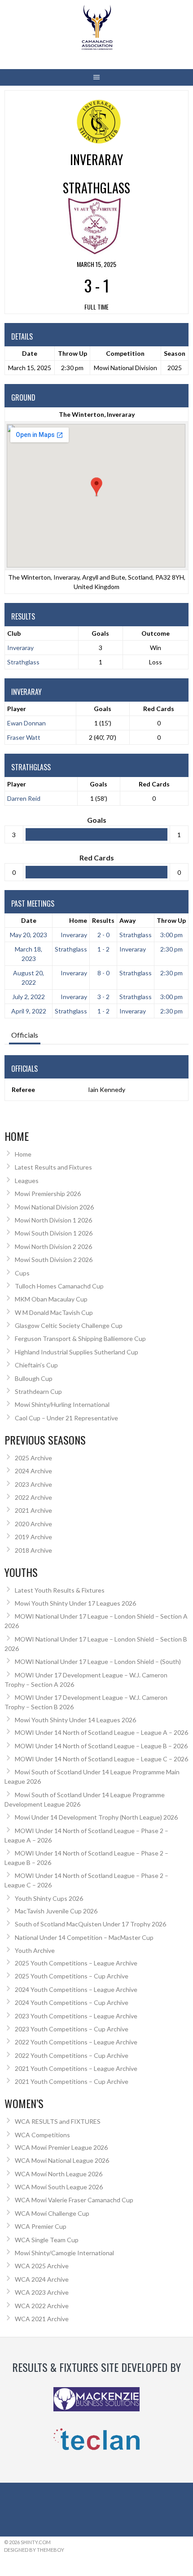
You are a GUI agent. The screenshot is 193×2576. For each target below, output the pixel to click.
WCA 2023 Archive (42, 2292)
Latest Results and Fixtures (53, 1167)
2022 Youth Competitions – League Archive (76, 2042)
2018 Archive (33, 1550)
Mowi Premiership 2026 (48, 1194)
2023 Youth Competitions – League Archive (76, 2016)
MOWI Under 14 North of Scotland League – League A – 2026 (101, 1732)
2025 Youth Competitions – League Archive (76, 1963)
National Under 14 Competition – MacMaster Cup (84, 1937)
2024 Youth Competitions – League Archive (76, 1989)
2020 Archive (33, 1524)
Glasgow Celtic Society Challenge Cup (69, 1325)
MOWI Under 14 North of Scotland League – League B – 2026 (101, 1746)
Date (29, 920)
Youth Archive (35, 1950)
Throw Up (171, 920)
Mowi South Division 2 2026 (54, 1260)
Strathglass (23, 662)
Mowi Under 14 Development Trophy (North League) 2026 (96, 1817)
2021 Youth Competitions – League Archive (76, 2068)
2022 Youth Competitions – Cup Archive (72, 2055)
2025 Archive (33, 1458)
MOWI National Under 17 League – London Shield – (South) (98, 1661)
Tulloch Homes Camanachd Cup (59, 1286)
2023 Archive (33, 1484)
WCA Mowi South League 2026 (59, 2187)
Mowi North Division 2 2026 (53, 1247)
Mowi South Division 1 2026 (54, 1233)
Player (17, 709)
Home (78, 920)
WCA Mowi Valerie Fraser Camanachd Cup (74, 2200)
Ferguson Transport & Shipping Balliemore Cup (80, 1338)
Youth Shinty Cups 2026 (49, 1898)
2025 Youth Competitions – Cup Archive (72, 1976)
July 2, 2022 (29, 997)
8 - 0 (103, 973)
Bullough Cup (34, 1378)
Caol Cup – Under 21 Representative (66, 1418)
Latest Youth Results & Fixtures (60, 1590)
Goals (103, 709)
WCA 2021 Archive (42, 2319)
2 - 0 (103, 935)
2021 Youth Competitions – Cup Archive (72, 2081)
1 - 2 (103, 949)
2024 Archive (33, 1471)
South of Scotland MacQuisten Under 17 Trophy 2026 (90, 1924)
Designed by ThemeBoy (34, 2550)
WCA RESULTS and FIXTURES (58, 2121)
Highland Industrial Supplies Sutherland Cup (77, 1352)
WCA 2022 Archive (42, 2306)
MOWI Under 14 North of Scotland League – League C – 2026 (101, 1759)
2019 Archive (33, 1537)
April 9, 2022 (29, 1011)
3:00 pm (171, 935)
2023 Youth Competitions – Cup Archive (72, 2029)
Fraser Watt (24, 737)
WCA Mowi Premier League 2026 (61, 2147)
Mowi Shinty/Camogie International (64, 2253)
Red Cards (159, 709)
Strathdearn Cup (38, 1391)
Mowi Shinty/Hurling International (62, 1404)
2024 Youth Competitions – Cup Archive (72, 2002)
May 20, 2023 (29, 935)
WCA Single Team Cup (47, 2240)
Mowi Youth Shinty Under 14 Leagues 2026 (75, 1720)
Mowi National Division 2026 (54, 1207)
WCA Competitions (42, 2135)
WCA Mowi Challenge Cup (52, 2213)
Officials (25, 1035)
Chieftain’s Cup (36, 1365)
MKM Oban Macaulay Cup (51, 1299)
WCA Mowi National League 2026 (62, 2160)
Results (103, 920)
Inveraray (20, 648)
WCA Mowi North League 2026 (59, 2174)
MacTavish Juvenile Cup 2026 (56, 1911)
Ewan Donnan (26, 723)
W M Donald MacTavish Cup (54, 1312)
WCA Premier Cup (41, 2226)
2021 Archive (33, 1510)
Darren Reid (24, 798)
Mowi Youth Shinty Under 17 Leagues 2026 (75, 1603)
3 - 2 (103, 997)
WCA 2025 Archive (42, 2266)
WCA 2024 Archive (42, 2279)
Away (127, 920)
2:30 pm (171, 949)
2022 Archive (33, 1497)
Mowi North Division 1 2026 (53, 1220)
